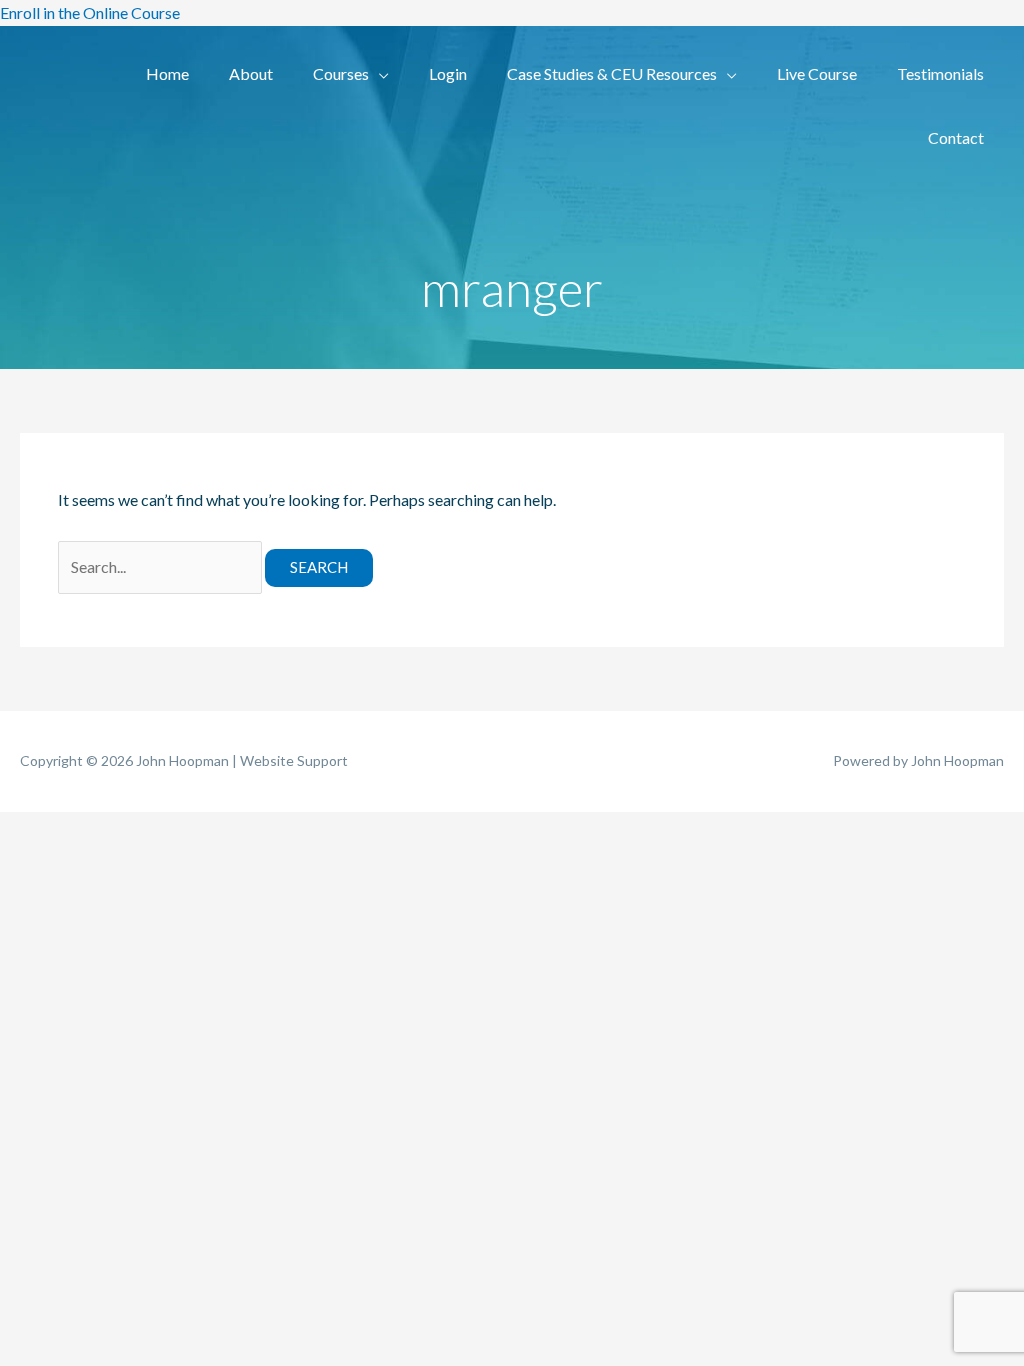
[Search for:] (161, 566)
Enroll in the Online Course (90, 12)
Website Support (294, 760)
